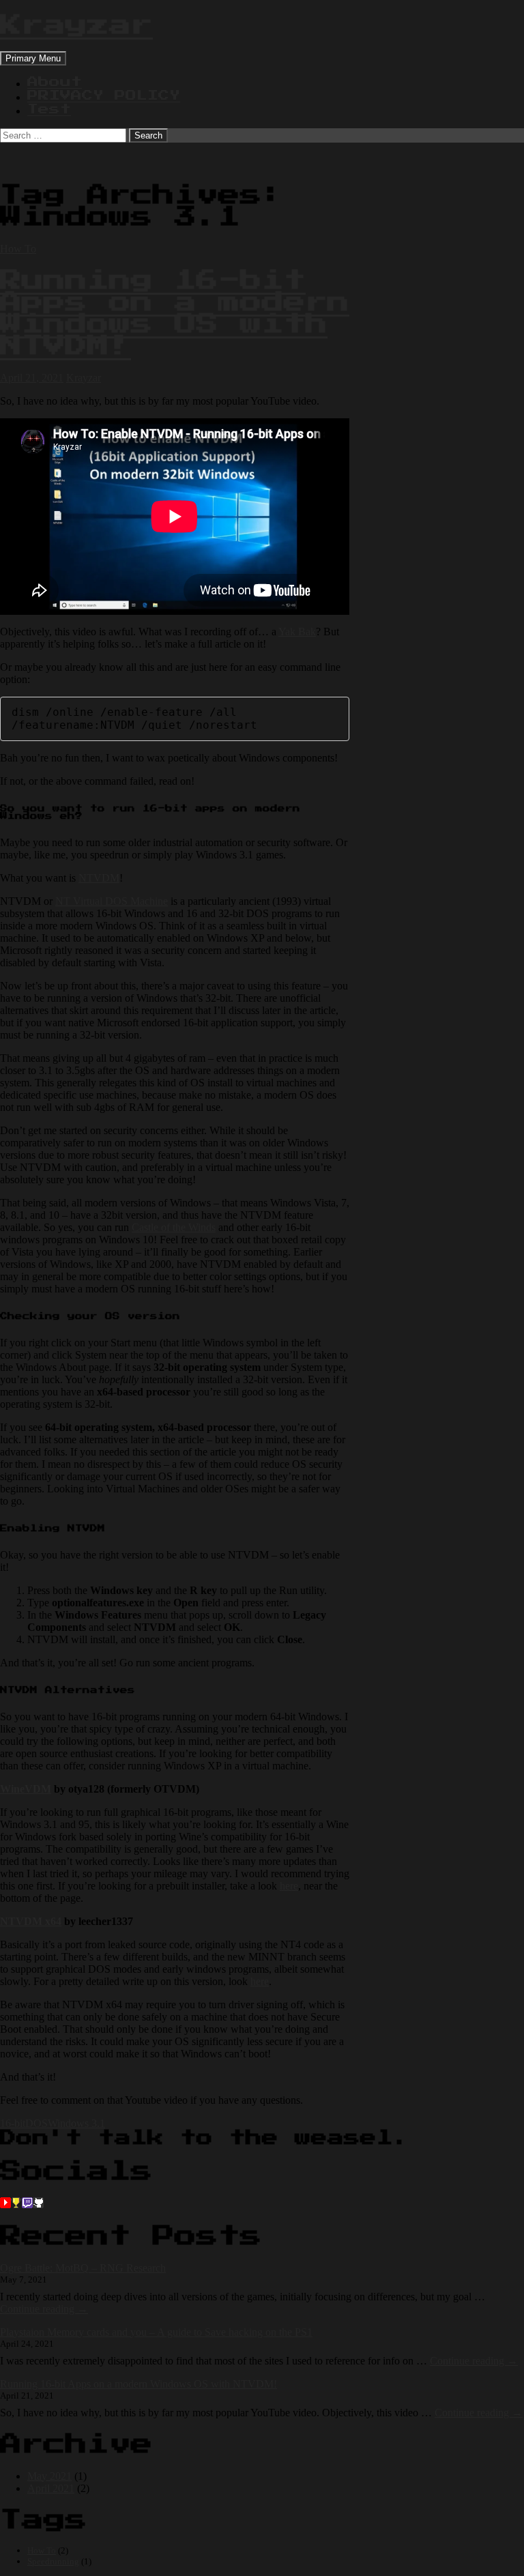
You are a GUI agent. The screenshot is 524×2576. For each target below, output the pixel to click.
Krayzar (76, 25)
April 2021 (51, 2488)
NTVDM (99, 878)
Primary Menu (33, 58)
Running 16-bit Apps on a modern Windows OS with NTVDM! (175, 313)
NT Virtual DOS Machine (112, 901)
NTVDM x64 (31, 1921)
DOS (37, 2123)
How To (18, 249)
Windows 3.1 (76, 2123)
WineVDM (26, 1789)
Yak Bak (297, 632)
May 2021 (49, 2476)
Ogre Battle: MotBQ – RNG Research (83, 2268)
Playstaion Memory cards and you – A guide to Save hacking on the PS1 (156, 2332)
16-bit (13, 2123)
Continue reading (44, 2309)
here (289, 1886)
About (55, 82)
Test (49, 109)
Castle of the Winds (174, 1227)
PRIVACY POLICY (104, 96)
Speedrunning (53, 2561)
